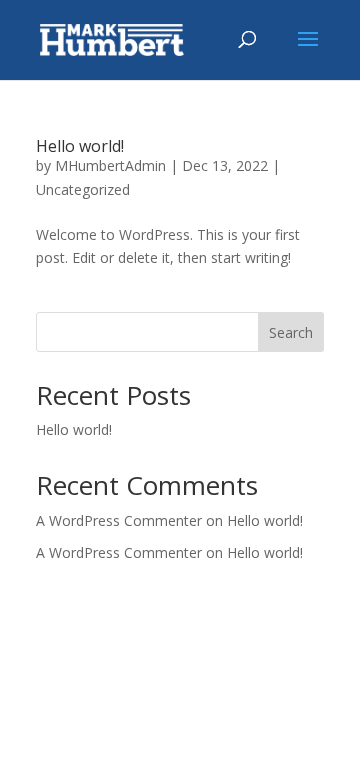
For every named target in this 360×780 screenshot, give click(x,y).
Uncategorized (83, 189)
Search (291, 332)
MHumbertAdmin (110, 165)
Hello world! (80, 146)
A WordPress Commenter (119, 552)
